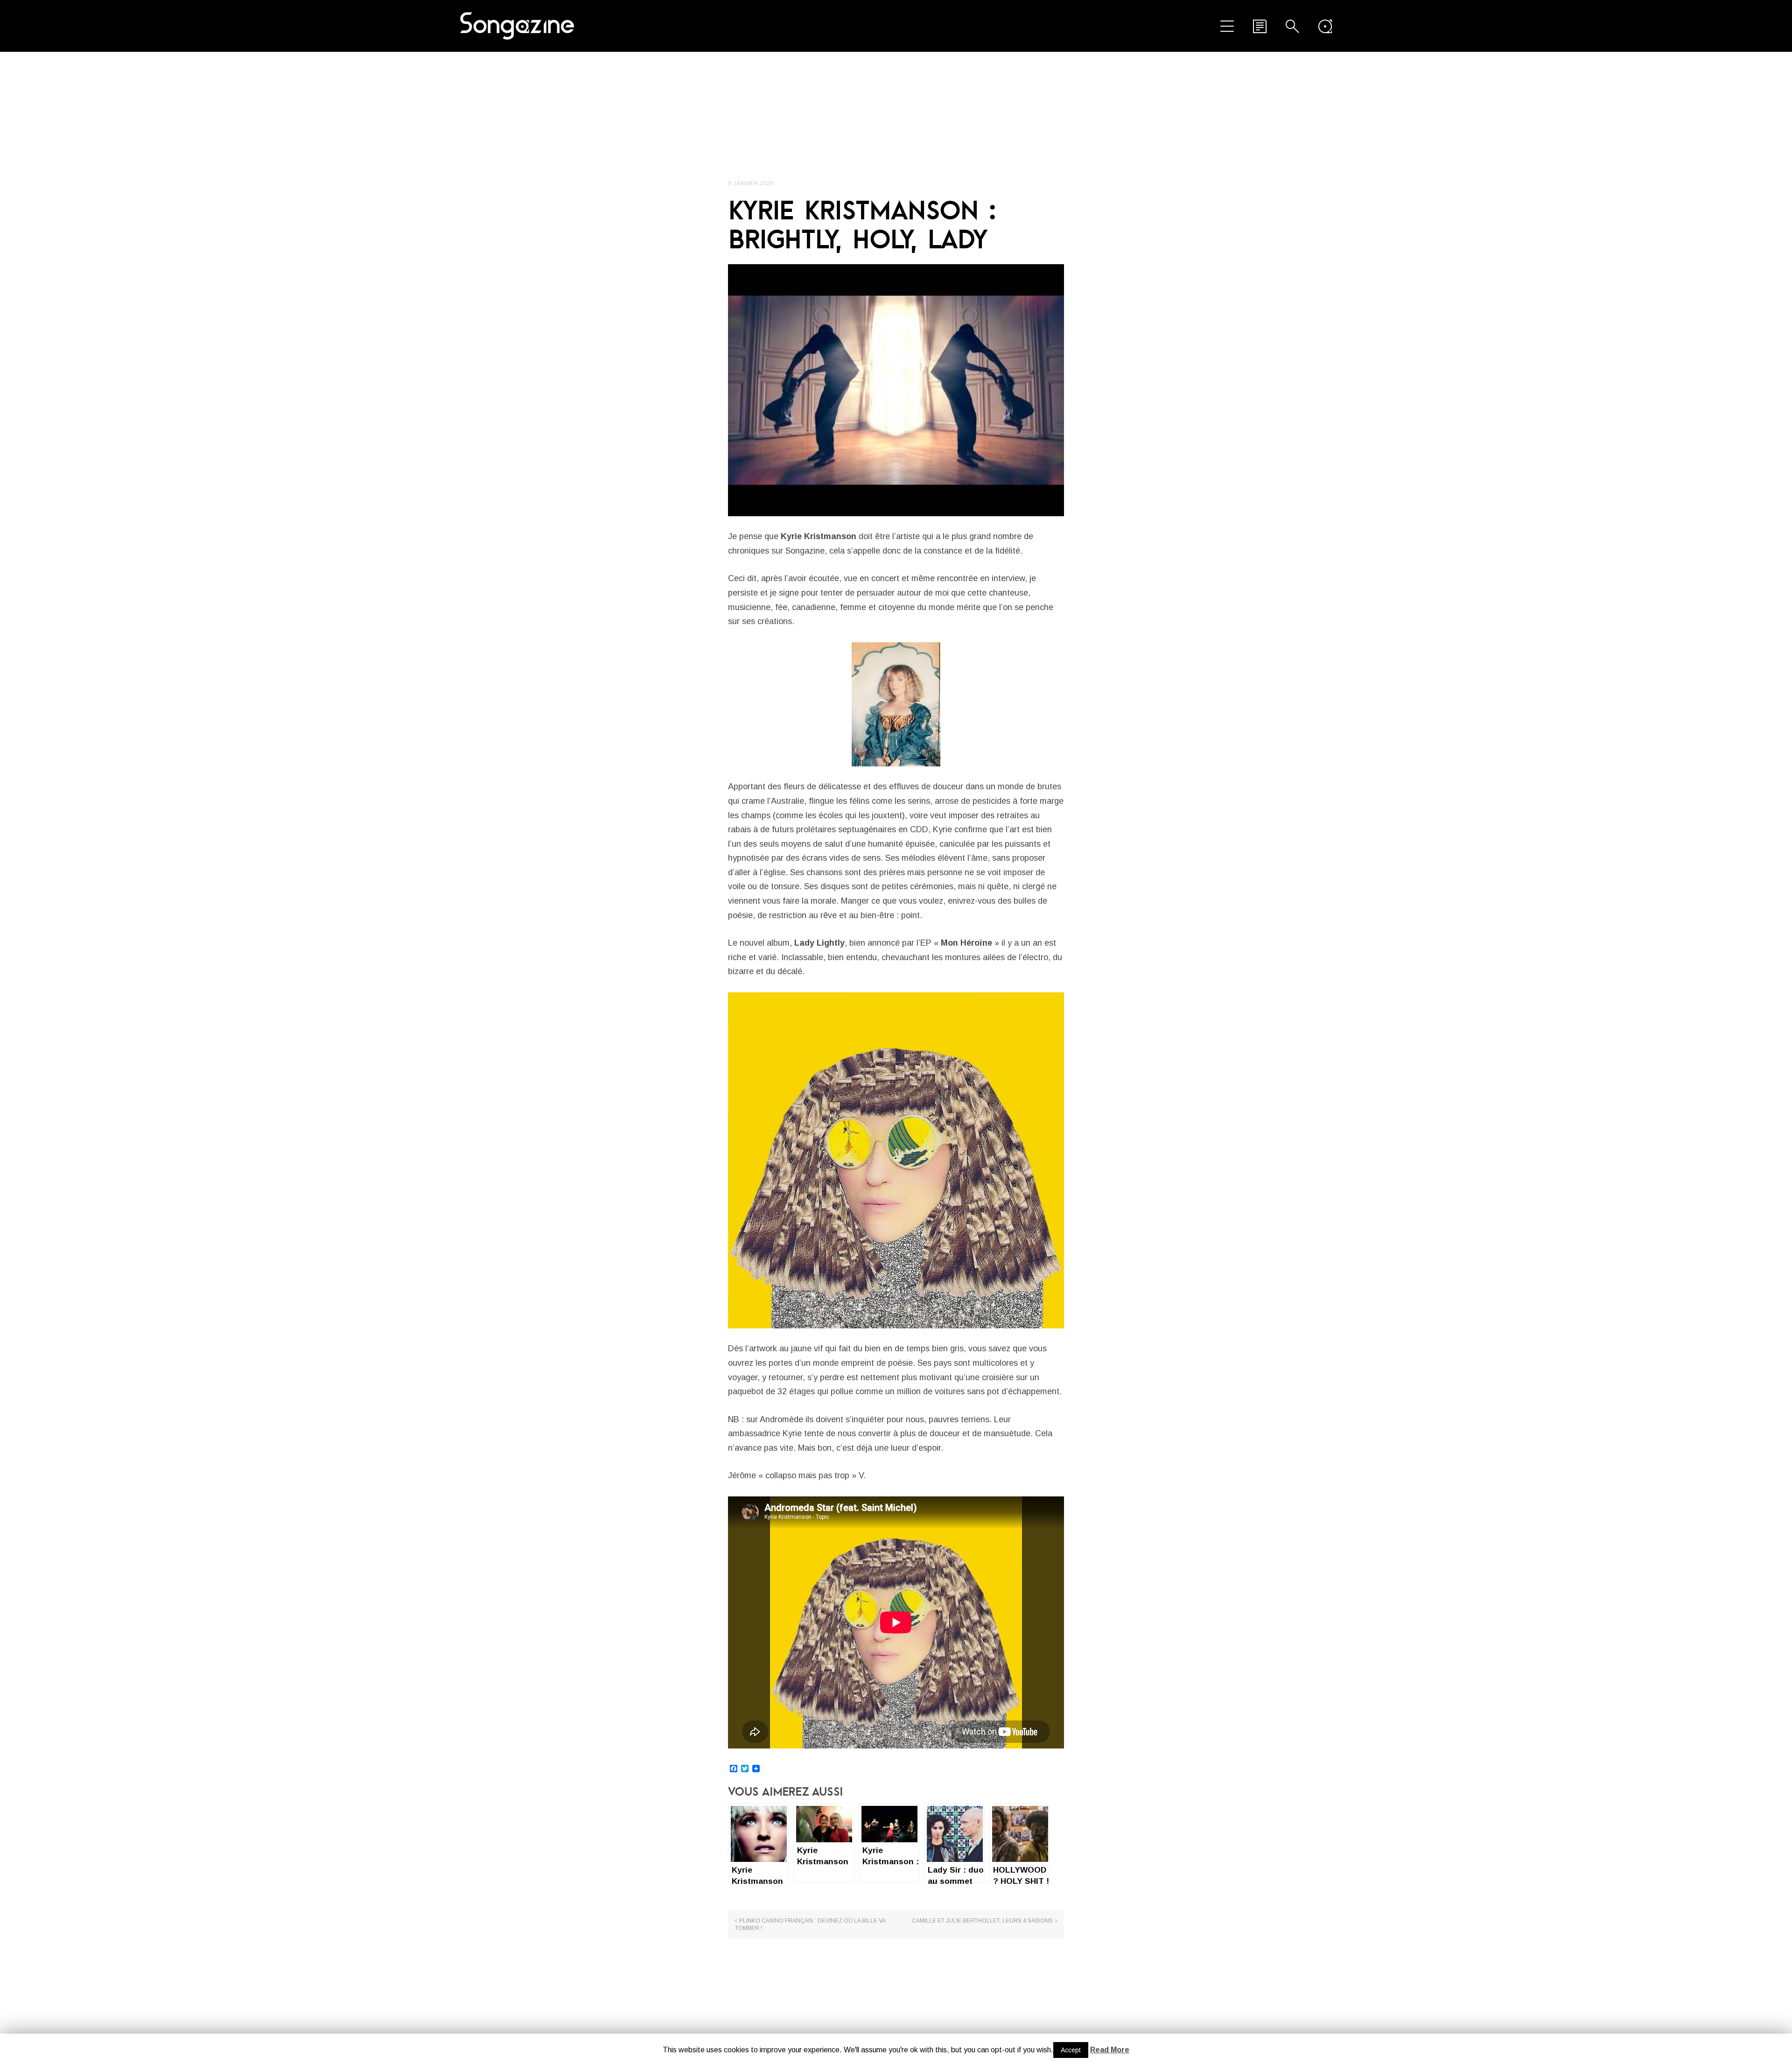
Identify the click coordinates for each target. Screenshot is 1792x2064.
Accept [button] (1071, 2050)
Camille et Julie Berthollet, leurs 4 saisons (982, 1921)
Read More (1110, 2050)
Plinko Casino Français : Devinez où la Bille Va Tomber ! (810, 1924)
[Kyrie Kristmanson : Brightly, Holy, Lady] (896, 390)
